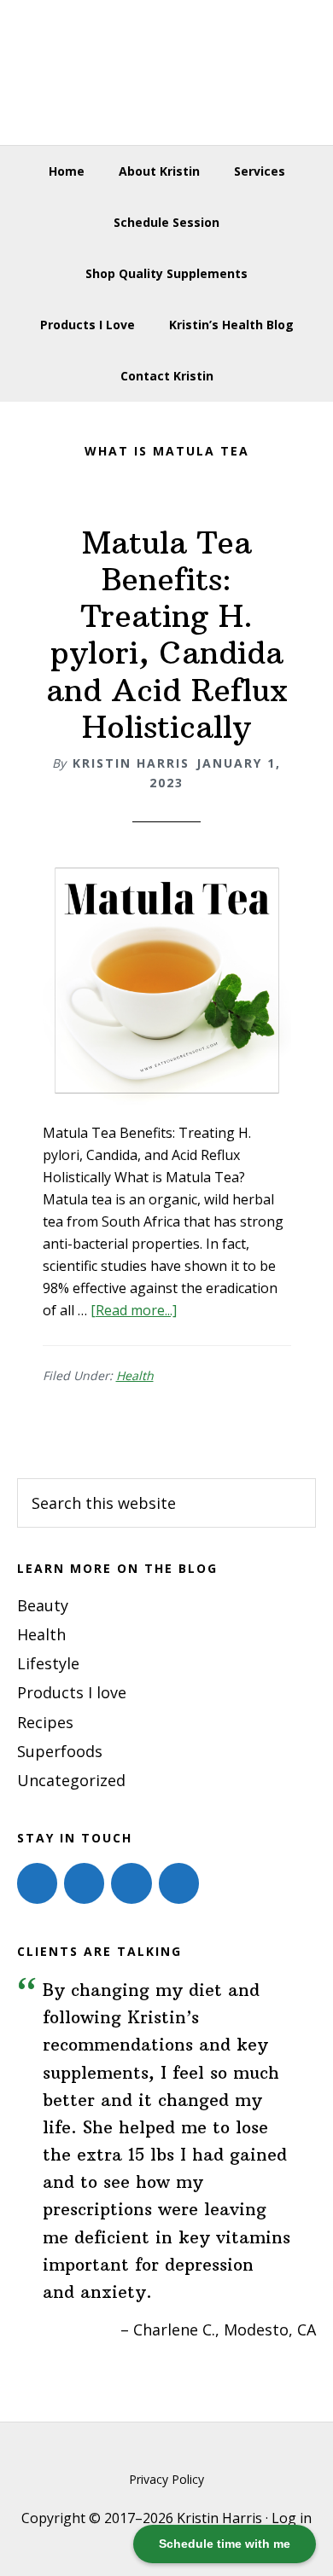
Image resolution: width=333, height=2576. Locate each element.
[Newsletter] (179, 1883)
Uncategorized (71, 1780)
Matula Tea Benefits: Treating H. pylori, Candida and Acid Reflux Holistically (167, 635)
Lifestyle (48, 1663)
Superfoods (60, 1751)
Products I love (72, 1692)
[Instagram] (84, 1883)
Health (135, 1375)
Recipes (45, 1722)
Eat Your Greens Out (167, 73)
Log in (292, 2518)
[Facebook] (37, 1883)
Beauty (43, 1605)
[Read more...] (134, 1310)
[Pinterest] (131, 1883)
